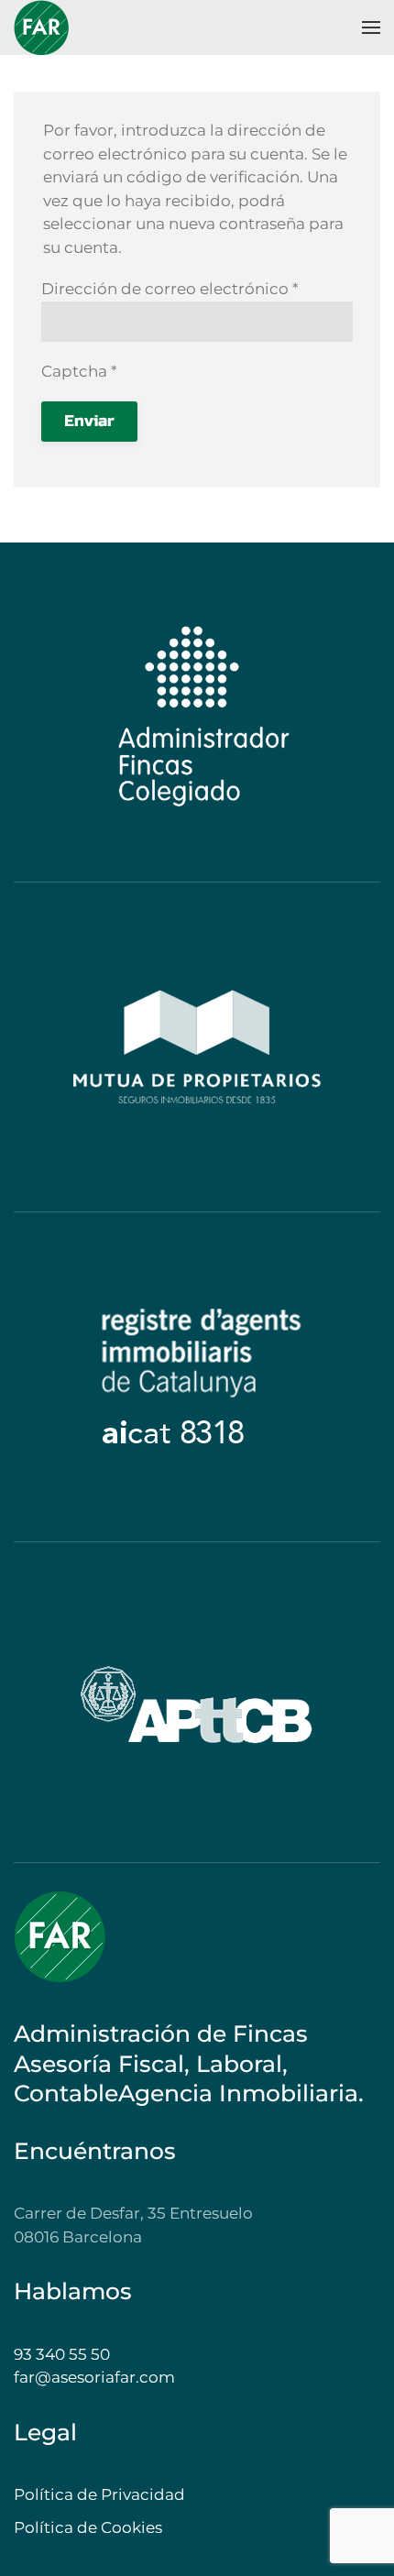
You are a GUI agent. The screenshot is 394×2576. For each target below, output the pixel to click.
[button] (371, 27)
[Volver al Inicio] (41, 27)
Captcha (79, 371)
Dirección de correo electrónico (170, 289)
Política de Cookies (88, 2527)
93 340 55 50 (62, 2354)
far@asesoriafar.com (94, 2377)
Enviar (89, 421)
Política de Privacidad (99, 2494)
